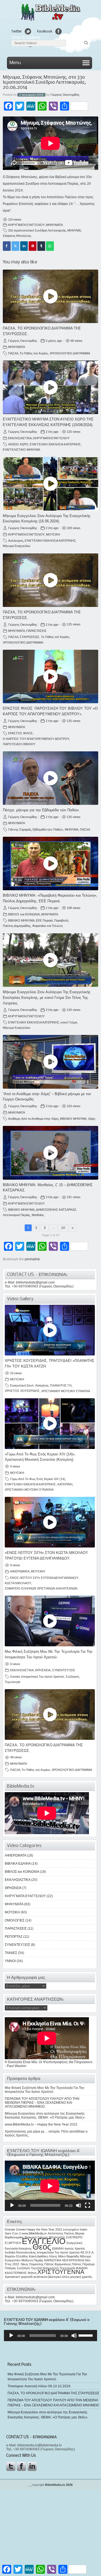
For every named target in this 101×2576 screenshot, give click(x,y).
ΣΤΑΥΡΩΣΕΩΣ (29, 637)
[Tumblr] (41, 246)
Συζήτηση (72, 1677)
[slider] (86, 2335)
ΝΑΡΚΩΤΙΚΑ (53, 2260)
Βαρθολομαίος (14, 2237)
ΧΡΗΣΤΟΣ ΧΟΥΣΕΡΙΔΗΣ (22, 1391)
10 (63, 1228)
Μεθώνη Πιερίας (32, 2260)
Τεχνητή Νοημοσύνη (45, 2268)
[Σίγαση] (79, 2205)
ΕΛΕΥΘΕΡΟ (74, 2237)
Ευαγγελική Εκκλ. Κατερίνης (29, 1385)
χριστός (87, 2277)
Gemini (15, 1677)
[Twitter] (15, 246)
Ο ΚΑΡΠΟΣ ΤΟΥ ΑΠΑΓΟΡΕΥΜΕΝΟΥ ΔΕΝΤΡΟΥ (36, 739)
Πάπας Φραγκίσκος (58, 2264)
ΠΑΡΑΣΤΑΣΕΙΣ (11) (19, 1929)
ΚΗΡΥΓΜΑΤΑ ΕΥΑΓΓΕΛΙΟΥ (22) (29, 1896)
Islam (84, 2229)
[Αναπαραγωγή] (12, 2205)
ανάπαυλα (40, 2277)
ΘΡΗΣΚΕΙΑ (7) (16, 1888)
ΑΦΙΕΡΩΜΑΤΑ (20, 1571)
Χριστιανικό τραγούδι (19, 2277)
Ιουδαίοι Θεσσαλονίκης (20, 2252)
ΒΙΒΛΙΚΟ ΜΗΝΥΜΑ (21, 920)
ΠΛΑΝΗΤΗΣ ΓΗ (61, 1385)
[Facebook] (7, 246)
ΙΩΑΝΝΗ (58, 2248)
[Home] (50, 20)
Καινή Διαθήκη (38, 2256)
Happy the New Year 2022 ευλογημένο (53, 2229)
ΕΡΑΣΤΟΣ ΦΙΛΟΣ (20, 733)
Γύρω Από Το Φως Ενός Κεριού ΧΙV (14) (38, 1479)
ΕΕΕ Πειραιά (44, 920)
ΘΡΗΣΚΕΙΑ (43, 1670)
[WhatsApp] (50, 246)
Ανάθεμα (14, 1119)
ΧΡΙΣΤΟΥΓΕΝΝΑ (61, 2272)
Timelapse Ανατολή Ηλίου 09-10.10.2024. (39, 2386)
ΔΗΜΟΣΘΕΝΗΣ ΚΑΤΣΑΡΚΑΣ (56, 1210)
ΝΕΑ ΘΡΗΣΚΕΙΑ (73, 2260)
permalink (32, 1259)
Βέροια (80, 2233)
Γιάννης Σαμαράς (20, 829)
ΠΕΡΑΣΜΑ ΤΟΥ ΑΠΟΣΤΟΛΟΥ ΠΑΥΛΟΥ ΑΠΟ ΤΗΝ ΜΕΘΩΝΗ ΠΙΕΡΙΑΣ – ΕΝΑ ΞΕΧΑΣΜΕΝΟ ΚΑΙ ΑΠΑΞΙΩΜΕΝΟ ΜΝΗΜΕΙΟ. (42, 2103)
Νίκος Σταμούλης (32, 2264)
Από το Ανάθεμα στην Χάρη (40, 1119)
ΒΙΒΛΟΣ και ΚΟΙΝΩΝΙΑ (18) (25, 1872)
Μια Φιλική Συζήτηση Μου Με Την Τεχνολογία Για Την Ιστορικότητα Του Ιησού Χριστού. (44, 2090)
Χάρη (92, 1119)
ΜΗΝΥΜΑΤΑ (54, 225)
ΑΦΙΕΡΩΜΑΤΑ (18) (19, 1855)
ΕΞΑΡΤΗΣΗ (13, 2243)
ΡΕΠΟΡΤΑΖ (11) (17, 1937)
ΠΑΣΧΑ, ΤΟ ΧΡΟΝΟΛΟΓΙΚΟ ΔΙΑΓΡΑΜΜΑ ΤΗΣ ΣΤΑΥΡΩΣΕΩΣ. (54, 2393)
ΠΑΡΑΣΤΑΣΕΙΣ (36, 631)
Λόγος (53, 2256)
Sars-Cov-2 (13, 2233)
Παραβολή (61, 920)
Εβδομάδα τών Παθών (48, 829)
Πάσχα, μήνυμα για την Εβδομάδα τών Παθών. (41, 810)
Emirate (10, 2229)
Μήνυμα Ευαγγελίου (17, 546)
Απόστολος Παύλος (61, 2233)
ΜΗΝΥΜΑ (74, 230)
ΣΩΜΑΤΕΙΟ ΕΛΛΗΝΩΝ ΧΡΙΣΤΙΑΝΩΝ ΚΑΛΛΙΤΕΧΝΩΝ (41, 1588)
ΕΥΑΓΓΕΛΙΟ (44, 2241)
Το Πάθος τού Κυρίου (34, 353)
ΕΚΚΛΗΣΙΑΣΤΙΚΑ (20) (21, 1880)
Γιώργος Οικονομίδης (65, 95)
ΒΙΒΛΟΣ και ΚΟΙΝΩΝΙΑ (24, 914)
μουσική (76, 2277)
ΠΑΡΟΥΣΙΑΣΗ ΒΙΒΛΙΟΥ (19, 744)
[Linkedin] (24, 246)
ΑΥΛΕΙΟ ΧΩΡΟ (18, 444)
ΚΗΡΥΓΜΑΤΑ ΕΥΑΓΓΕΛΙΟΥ (26, 225)
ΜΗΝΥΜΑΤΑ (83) (18, 1904)
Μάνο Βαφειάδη (69, 2256)
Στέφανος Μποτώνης (17, 236)
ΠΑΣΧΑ (13, 353)
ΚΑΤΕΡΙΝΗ (65, 1484)
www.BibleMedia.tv (34, 2233)
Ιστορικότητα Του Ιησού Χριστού (43, 1677)
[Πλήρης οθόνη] (88, 2205)
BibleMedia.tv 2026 (59, 2485)
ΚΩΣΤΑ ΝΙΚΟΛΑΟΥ (18, 1583)
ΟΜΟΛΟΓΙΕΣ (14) (18, 1920)
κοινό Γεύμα (69, 1022)
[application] (50, 2186)
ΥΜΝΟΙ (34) (14, 1961)
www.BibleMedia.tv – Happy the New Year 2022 (41, 2124)
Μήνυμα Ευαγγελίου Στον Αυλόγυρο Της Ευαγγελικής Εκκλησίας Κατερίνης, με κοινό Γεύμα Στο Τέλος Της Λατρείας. (47, 998)
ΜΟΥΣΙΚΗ (53, 534)
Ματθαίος (38, 1215)
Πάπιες (77, 2264)
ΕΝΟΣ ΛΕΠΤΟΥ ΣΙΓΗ (25, 1578)
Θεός (42, 2247)
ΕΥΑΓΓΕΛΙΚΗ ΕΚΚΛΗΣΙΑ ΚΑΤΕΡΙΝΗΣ (55, 444)
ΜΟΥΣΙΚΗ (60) (16, 1912)
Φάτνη (32, 2273)
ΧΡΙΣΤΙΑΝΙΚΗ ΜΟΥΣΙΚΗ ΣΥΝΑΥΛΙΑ (66, 1391)
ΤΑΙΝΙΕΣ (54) (14, 1953)
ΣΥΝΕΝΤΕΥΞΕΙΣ (64, 1670)
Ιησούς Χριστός (75, 2248)
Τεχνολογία (12, 1682)
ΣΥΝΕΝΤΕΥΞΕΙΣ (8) (20, 1945)
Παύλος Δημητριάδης (17, 926)
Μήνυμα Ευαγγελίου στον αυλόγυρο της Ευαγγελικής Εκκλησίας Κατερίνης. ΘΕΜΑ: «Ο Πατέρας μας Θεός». (45, 2116)
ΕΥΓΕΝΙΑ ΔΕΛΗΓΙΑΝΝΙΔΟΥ (60, 1578)
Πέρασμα (88, 2264)
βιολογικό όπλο (59, 2277)
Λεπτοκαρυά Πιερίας (16, 1215)
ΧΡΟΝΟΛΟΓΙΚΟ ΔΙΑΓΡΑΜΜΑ (70, 353)
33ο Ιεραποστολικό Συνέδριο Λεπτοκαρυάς (37, 230)
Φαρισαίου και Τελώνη (47, 926)
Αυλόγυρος (16, 541)
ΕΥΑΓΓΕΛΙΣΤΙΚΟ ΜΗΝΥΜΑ (21, 450)
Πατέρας (10, 2268)
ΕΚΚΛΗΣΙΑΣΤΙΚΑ (20, 438)
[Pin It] (33, 246)
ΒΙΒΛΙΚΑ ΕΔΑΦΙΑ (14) (21, 1864)
